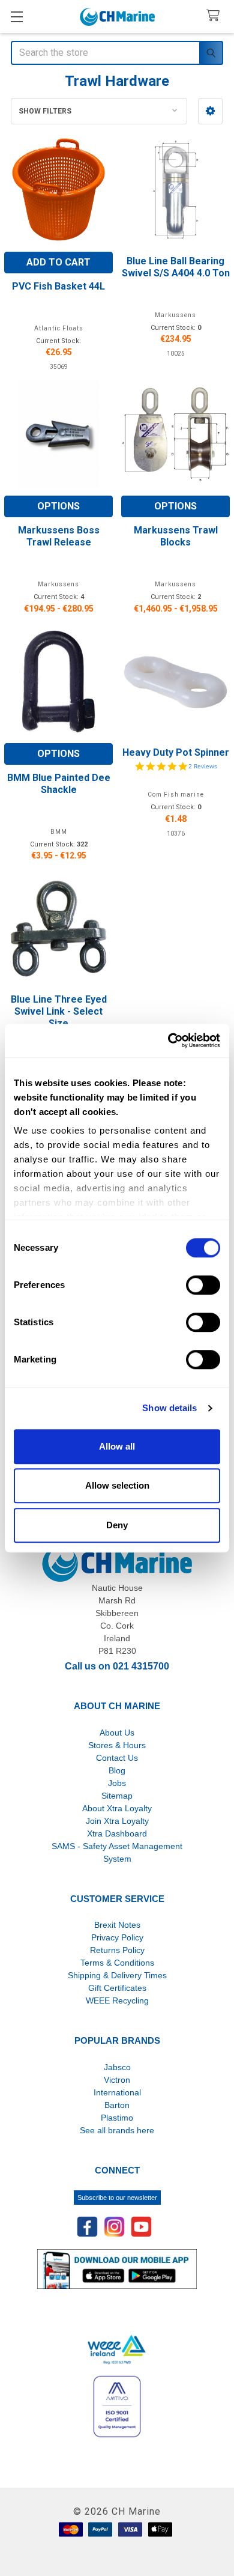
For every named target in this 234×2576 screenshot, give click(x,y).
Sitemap (117, 1796)
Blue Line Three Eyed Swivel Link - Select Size (59, 1011)
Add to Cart (58, 262)
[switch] (203, 1285)
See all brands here (117, 2130)
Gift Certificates (117, 1988)
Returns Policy (117, 1950)
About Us (117, 1733)
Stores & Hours (117, 1745)
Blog (117, 1770)
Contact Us (117, 1758)
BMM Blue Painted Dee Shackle (59, 784)
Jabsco (117, 2067)
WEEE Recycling (117, 2000)
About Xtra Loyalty (117, 1808)
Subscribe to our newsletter (117, 2198)
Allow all (117, 1446)
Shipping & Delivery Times (117, 1975)
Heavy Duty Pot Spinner (176, 752)
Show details (169, 1408)
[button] (210, 111)
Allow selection (117, 1485)
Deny (117, 1525)
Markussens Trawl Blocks (176, 536)
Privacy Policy (117, 1937)
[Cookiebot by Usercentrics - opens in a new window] (168, 1040)
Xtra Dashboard (117, 1833)
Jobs (117, 1783)
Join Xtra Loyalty (117, 1821)
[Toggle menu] (16, 17)
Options (58, 506)
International (117, 2092)
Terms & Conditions (117, 1963)
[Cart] (216, 16)
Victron (117, 2080)
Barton (117, 2105)
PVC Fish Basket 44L (58, 286)
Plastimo (117, 2118)
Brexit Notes (117, 1925)
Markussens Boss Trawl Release (59, 536)
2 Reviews (203, 766)
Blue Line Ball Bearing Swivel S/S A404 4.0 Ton (176, 267)
